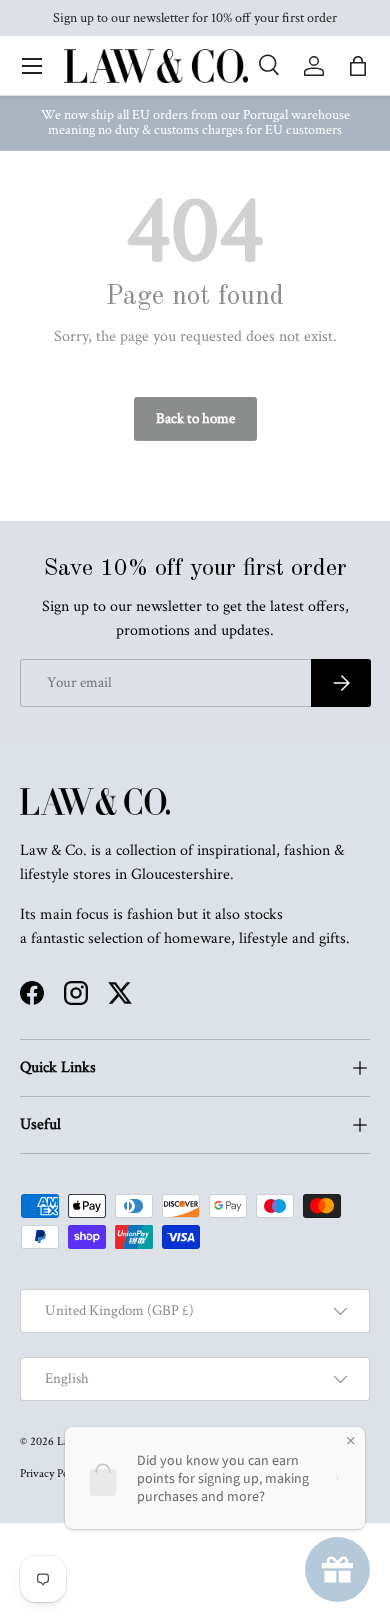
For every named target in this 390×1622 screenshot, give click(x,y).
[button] (358, 66)
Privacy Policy (52, 1473)
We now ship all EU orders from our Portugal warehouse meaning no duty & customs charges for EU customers (195, 122)
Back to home (195, 418)
